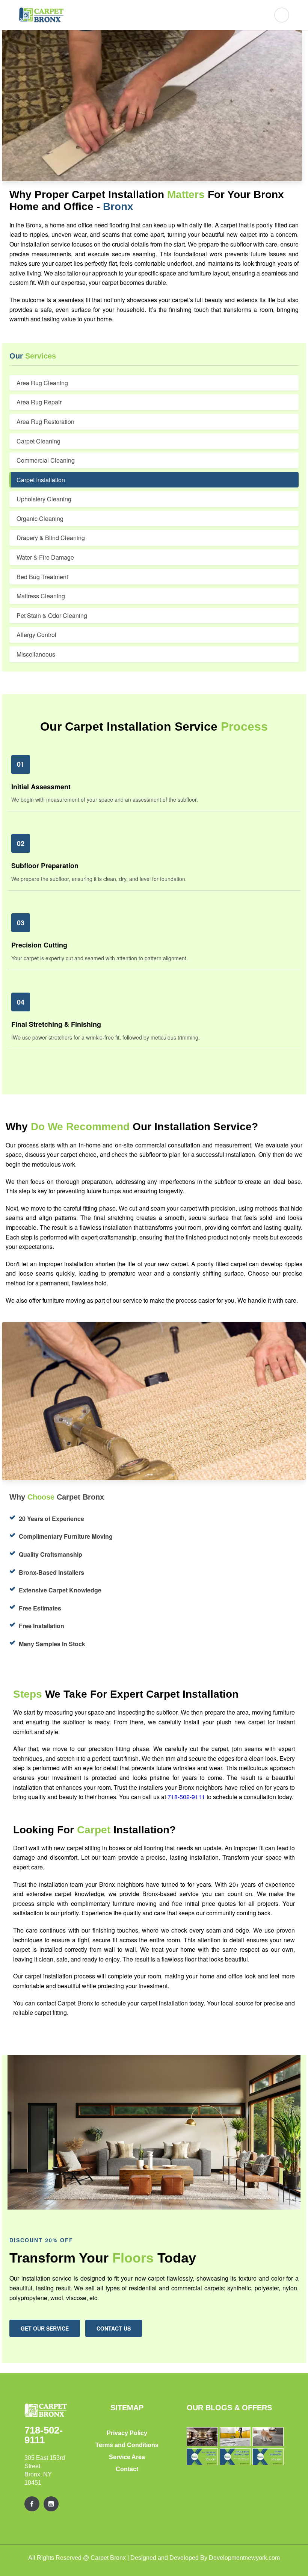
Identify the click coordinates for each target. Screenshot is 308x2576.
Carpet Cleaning (38, 441)
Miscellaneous (36, 654)
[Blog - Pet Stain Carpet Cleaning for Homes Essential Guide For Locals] (268, 2437)
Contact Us (114, 2328)
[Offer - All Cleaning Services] (202, 2457)
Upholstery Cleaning (44, 499)
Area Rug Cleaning (42, 383)
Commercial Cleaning (46, 460)
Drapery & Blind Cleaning (51, 538)
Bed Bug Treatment (42, 577)
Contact (127, 2469)
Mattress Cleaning (41, 596)
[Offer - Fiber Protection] (235, 2457)
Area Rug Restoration (45, 422)
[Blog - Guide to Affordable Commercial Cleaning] (202, 2437)
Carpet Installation (41, 480)
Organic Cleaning (40, 518)
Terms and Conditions (127, 2445)
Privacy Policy (127, 2433)
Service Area (127, 2457)
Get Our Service (45, 2328)
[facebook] (32, 2504)
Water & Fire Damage (45, 557)
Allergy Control (36, 635)
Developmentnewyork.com (244, 2558)
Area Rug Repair (39, 402)
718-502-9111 (187, 1797)
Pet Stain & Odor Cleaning (52, 615)
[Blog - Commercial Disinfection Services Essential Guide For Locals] (235, 2437)
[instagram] (51, 2504)
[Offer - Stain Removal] (268, 2457)
